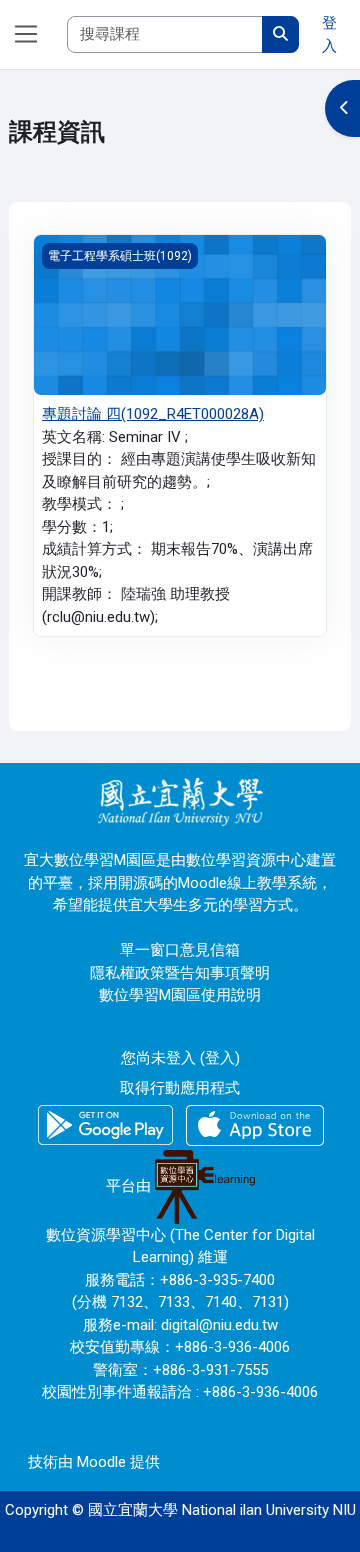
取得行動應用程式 (180, 1088)
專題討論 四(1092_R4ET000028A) (153, 414)
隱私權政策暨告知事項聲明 (180, 973)
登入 (329, 34)
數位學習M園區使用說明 (180, 995)
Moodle (101, 1462)
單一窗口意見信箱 (180, 950)
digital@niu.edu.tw (219, 1325)
